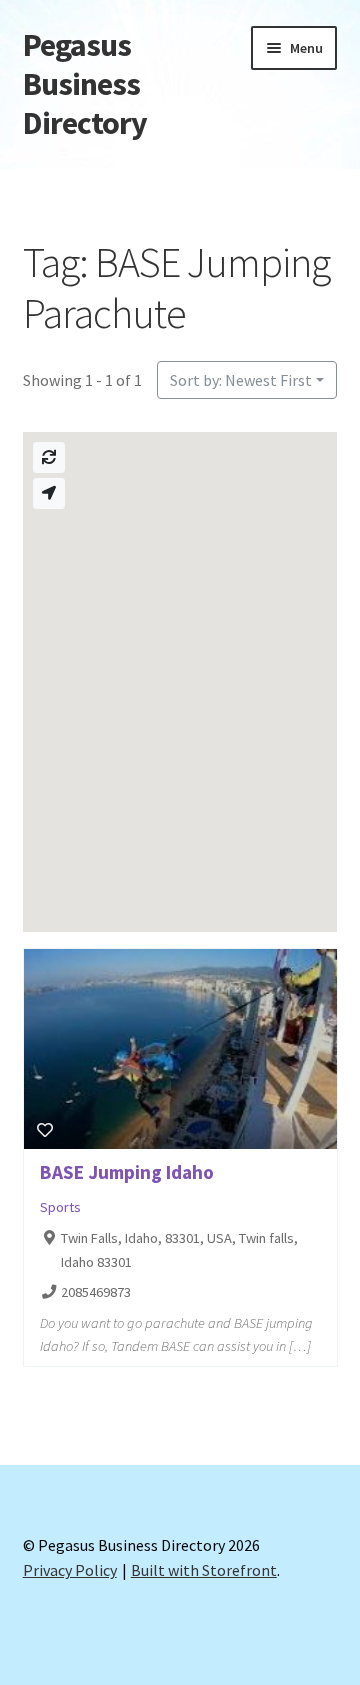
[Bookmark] (45, 1130)
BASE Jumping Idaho (127, 1172)
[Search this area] (49, 457)
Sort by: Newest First (241, 380)
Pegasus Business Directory (85, 84)
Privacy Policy (70, 1570)
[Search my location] (49, 493)
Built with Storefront (204, 1570)
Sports (60, 1207)
